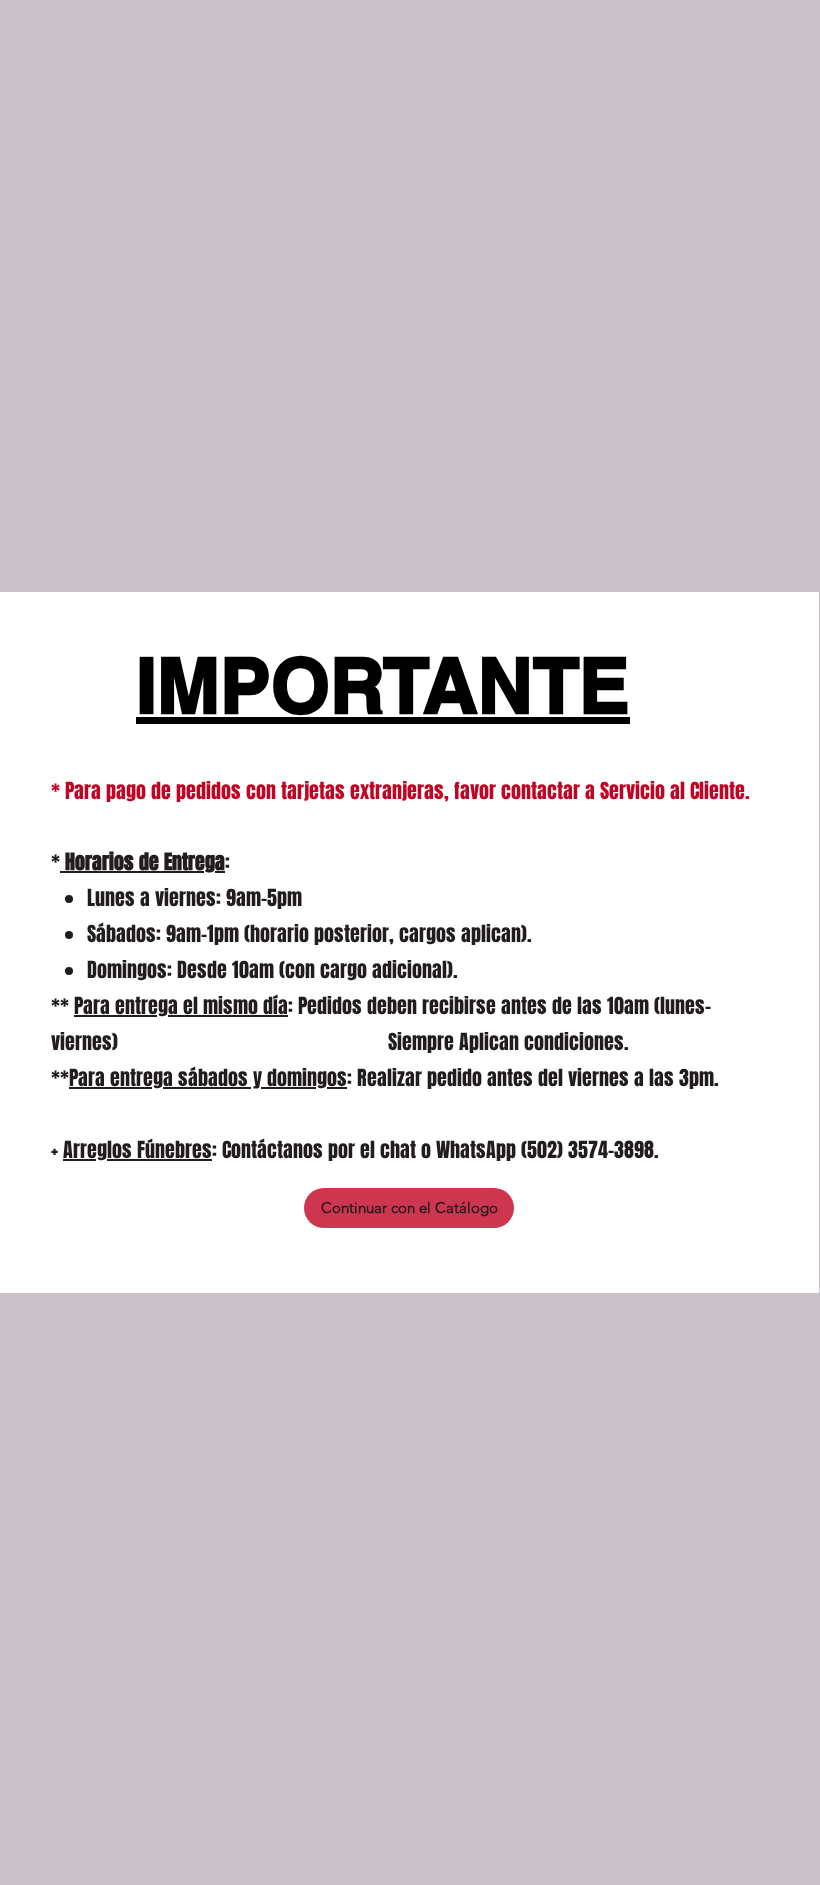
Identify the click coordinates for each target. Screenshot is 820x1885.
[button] (409, 1208)
